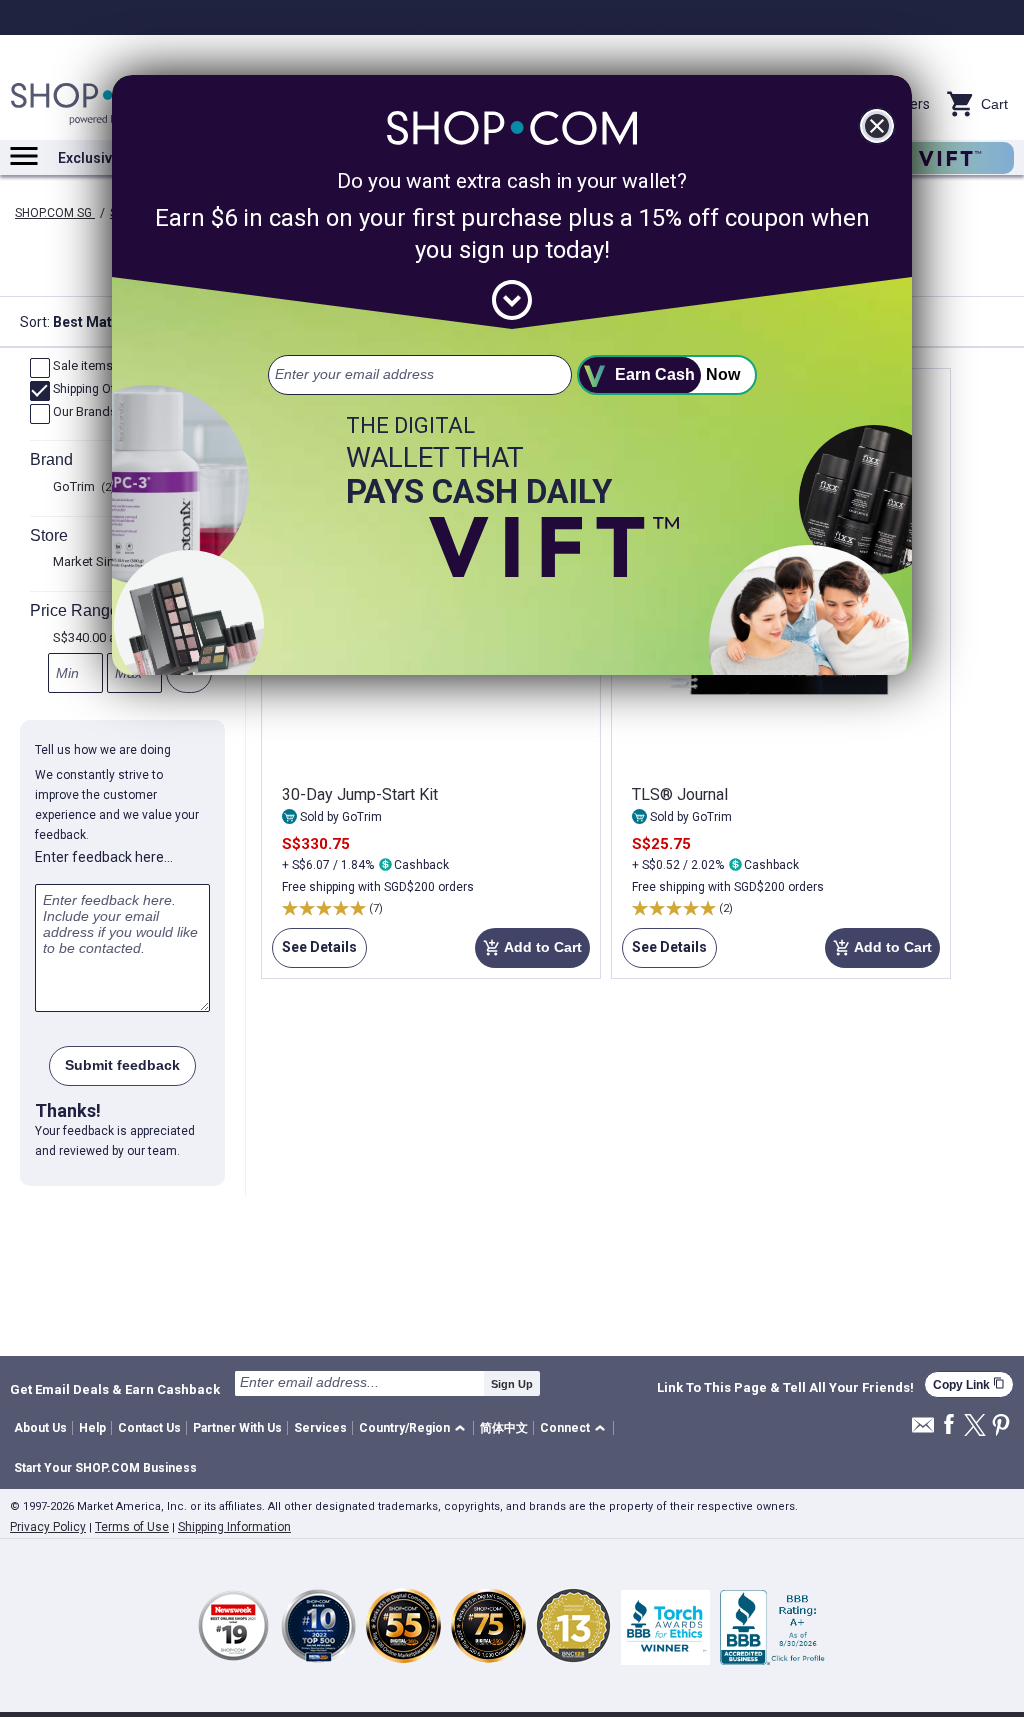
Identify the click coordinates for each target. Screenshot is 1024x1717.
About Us (40, 1428)
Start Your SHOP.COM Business (105, 1468)
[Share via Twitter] (975, 1426)
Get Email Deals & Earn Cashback (115, 1389)
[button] (415, 1428)
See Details (314, 953)
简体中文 (504, 1428)
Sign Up (512, 1384)
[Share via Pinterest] (1001, 1426)
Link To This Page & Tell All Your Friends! (785, 1388)
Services (320, 1428)
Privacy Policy (48, 1527)
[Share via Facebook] (949, 1425)
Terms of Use (132, 1527)
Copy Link (969, 1384)
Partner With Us (237, 1428)
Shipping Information (234, 1527)
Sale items (90, 367)
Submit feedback (122, 1065)
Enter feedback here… (104, 857)
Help (92, 1428)
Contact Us (149, 1428)
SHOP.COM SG (55, 213)
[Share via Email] (923, 1430)
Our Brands (92, 413)
